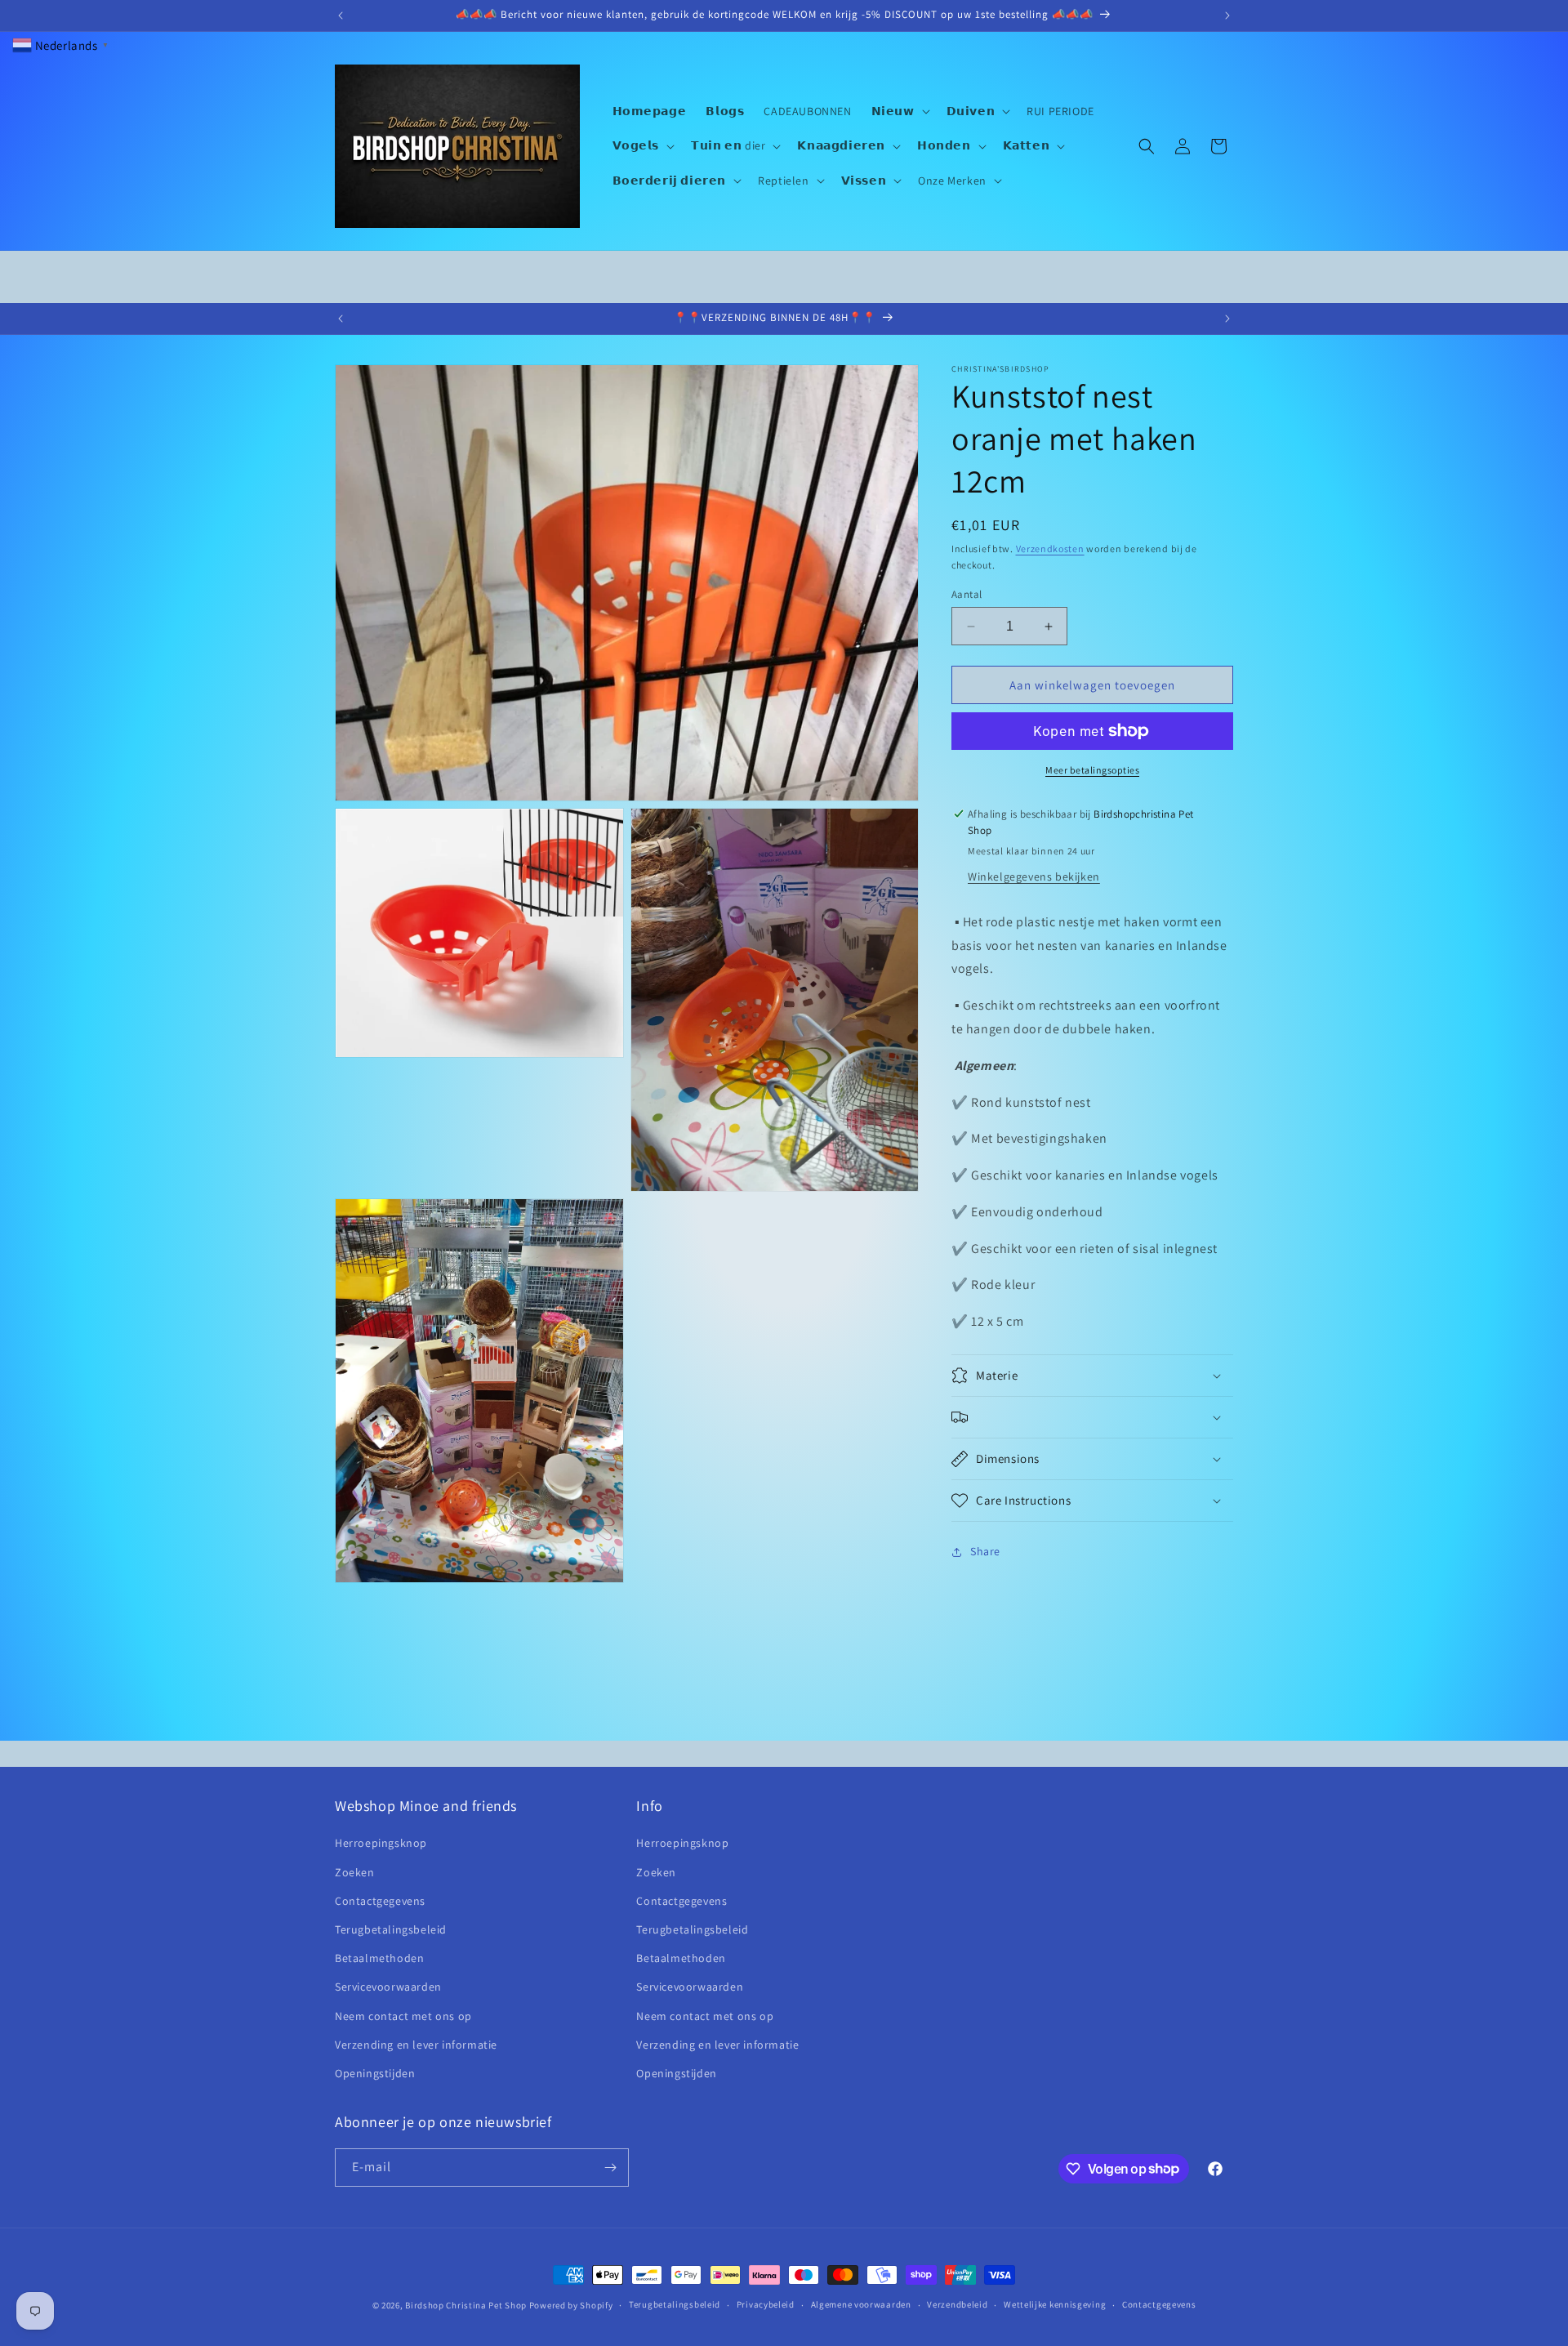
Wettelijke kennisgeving (1055, 2304)
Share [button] (985, 1552)
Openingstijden (375, 2073)
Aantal (967, 594)
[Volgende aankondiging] (1227, 16)
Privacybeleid (766, 2304)
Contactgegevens (380, 1901)
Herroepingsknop (381, 1844)
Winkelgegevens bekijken (1034, 876)
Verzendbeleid (957, 2304)
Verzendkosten (1050, 549)
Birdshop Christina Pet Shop (466, 2305)
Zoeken (355, 1872)
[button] (899, 111)
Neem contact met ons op (403, 2016)
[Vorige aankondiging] (341, 16)
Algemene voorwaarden (861, 2304)
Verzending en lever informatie (416, 2045)
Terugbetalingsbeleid (391, 1929)
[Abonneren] (610, 2168)
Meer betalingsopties (1092, 770)
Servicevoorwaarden (388, 1987)
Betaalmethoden (379, 1958)
